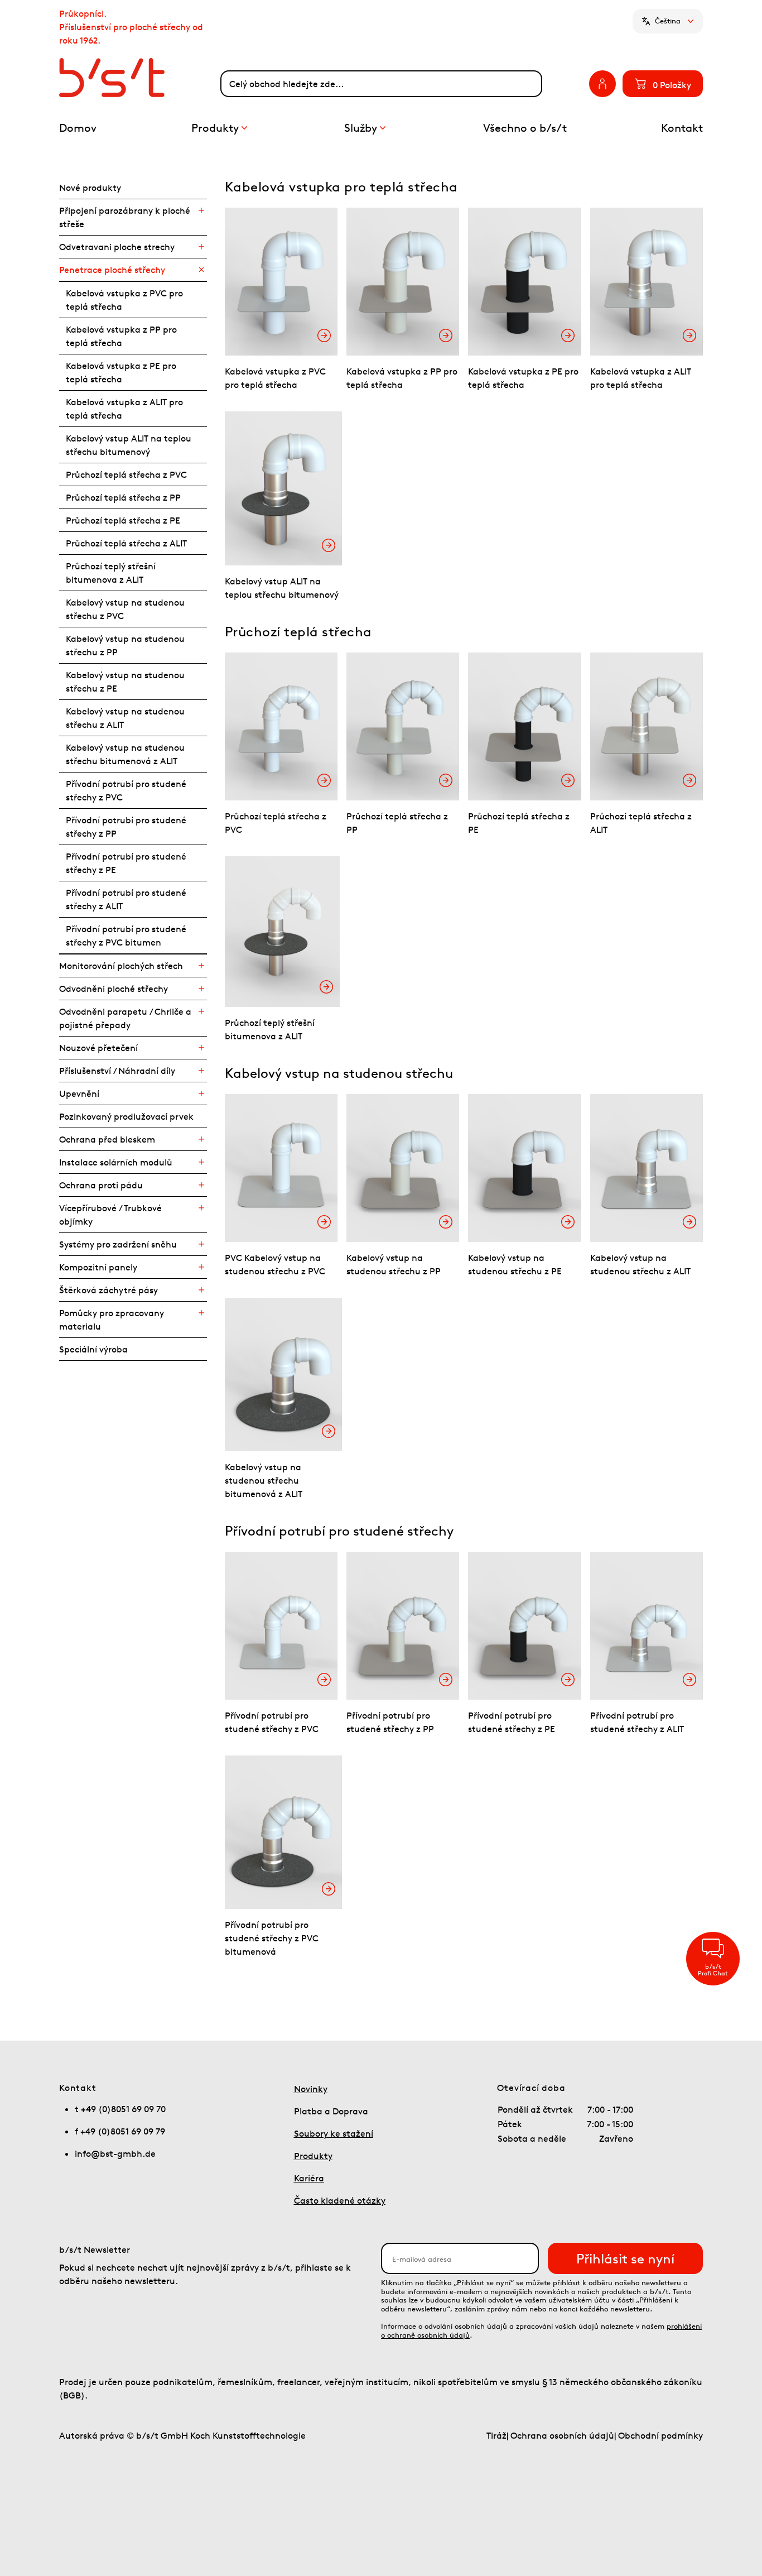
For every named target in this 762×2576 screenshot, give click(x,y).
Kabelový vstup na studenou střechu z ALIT (125, 718)
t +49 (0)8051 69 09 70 (120, 2109)
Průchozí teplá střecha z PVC (126, 474)
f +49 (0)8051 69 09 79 (120, 2131)
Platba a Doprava (331, 2111)
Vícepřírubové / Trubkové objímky (110, 1215)
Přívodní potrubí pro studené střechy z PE (126, 863)
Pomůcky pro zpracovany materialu (112, 1320)
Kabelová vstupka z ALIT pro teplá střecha (124, 409)
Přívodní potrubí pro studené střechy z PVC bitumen (126, 936)
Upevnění (79, 1093)
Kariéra (309, 2178)
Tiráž (496, 2435)
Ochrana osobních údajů (562, 2435)
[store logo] (140, 78)
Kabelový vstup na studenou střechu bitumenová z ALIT (125, 754)
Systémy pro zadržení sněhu (118, 1244)
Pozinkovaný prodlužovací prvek (126, 1116)
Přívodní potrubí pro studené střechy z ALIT (126, 899)
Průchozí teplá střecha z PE (123, 520)
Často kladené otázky (340, 2200)
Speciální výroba (93, 1349)
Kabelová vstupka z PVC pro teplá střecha (124, 300)
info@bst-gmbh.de (115, 2153)
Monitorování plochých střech (121, 966)
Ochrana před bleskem (107, 1139)
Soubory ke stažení (334, 2133)
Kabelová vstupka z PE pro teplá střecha (121, 372)
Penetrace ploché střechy (112, 270)
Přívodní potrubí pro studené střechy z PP (126, 827)
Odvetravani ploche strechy (117, 247)
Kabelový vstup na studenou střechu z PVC (125, 609)
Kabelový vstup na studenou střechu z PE (125, 682)
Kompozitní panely (98, 1267)
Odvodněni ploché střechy (114, 989)
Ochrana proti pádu (101, 1185)
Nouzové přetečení (98, 1048)
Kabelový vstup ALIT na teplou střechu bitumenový (129, 445)
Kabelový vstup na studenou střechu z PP (125, 645)
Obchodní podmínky (660, 2435)
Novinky (311, 2089)
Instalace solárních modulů (116, 1162)
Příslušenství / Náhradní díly (117, 1071)
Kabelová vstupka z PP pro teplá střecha (121, 336)
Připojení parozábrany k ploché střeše (125, 217)
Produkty (313, 2156)
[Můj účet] (602, 84)
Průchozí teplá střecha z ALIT (126, 543)
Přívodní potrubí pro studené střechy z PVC (126, 790)
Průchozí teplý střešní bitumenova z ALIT (111, 573)
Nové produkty (90, 188)
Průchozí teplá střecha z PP (123, 497)
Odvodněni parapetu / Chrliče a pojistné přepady (125, 1018)
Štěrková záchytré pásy (108, 1290)
